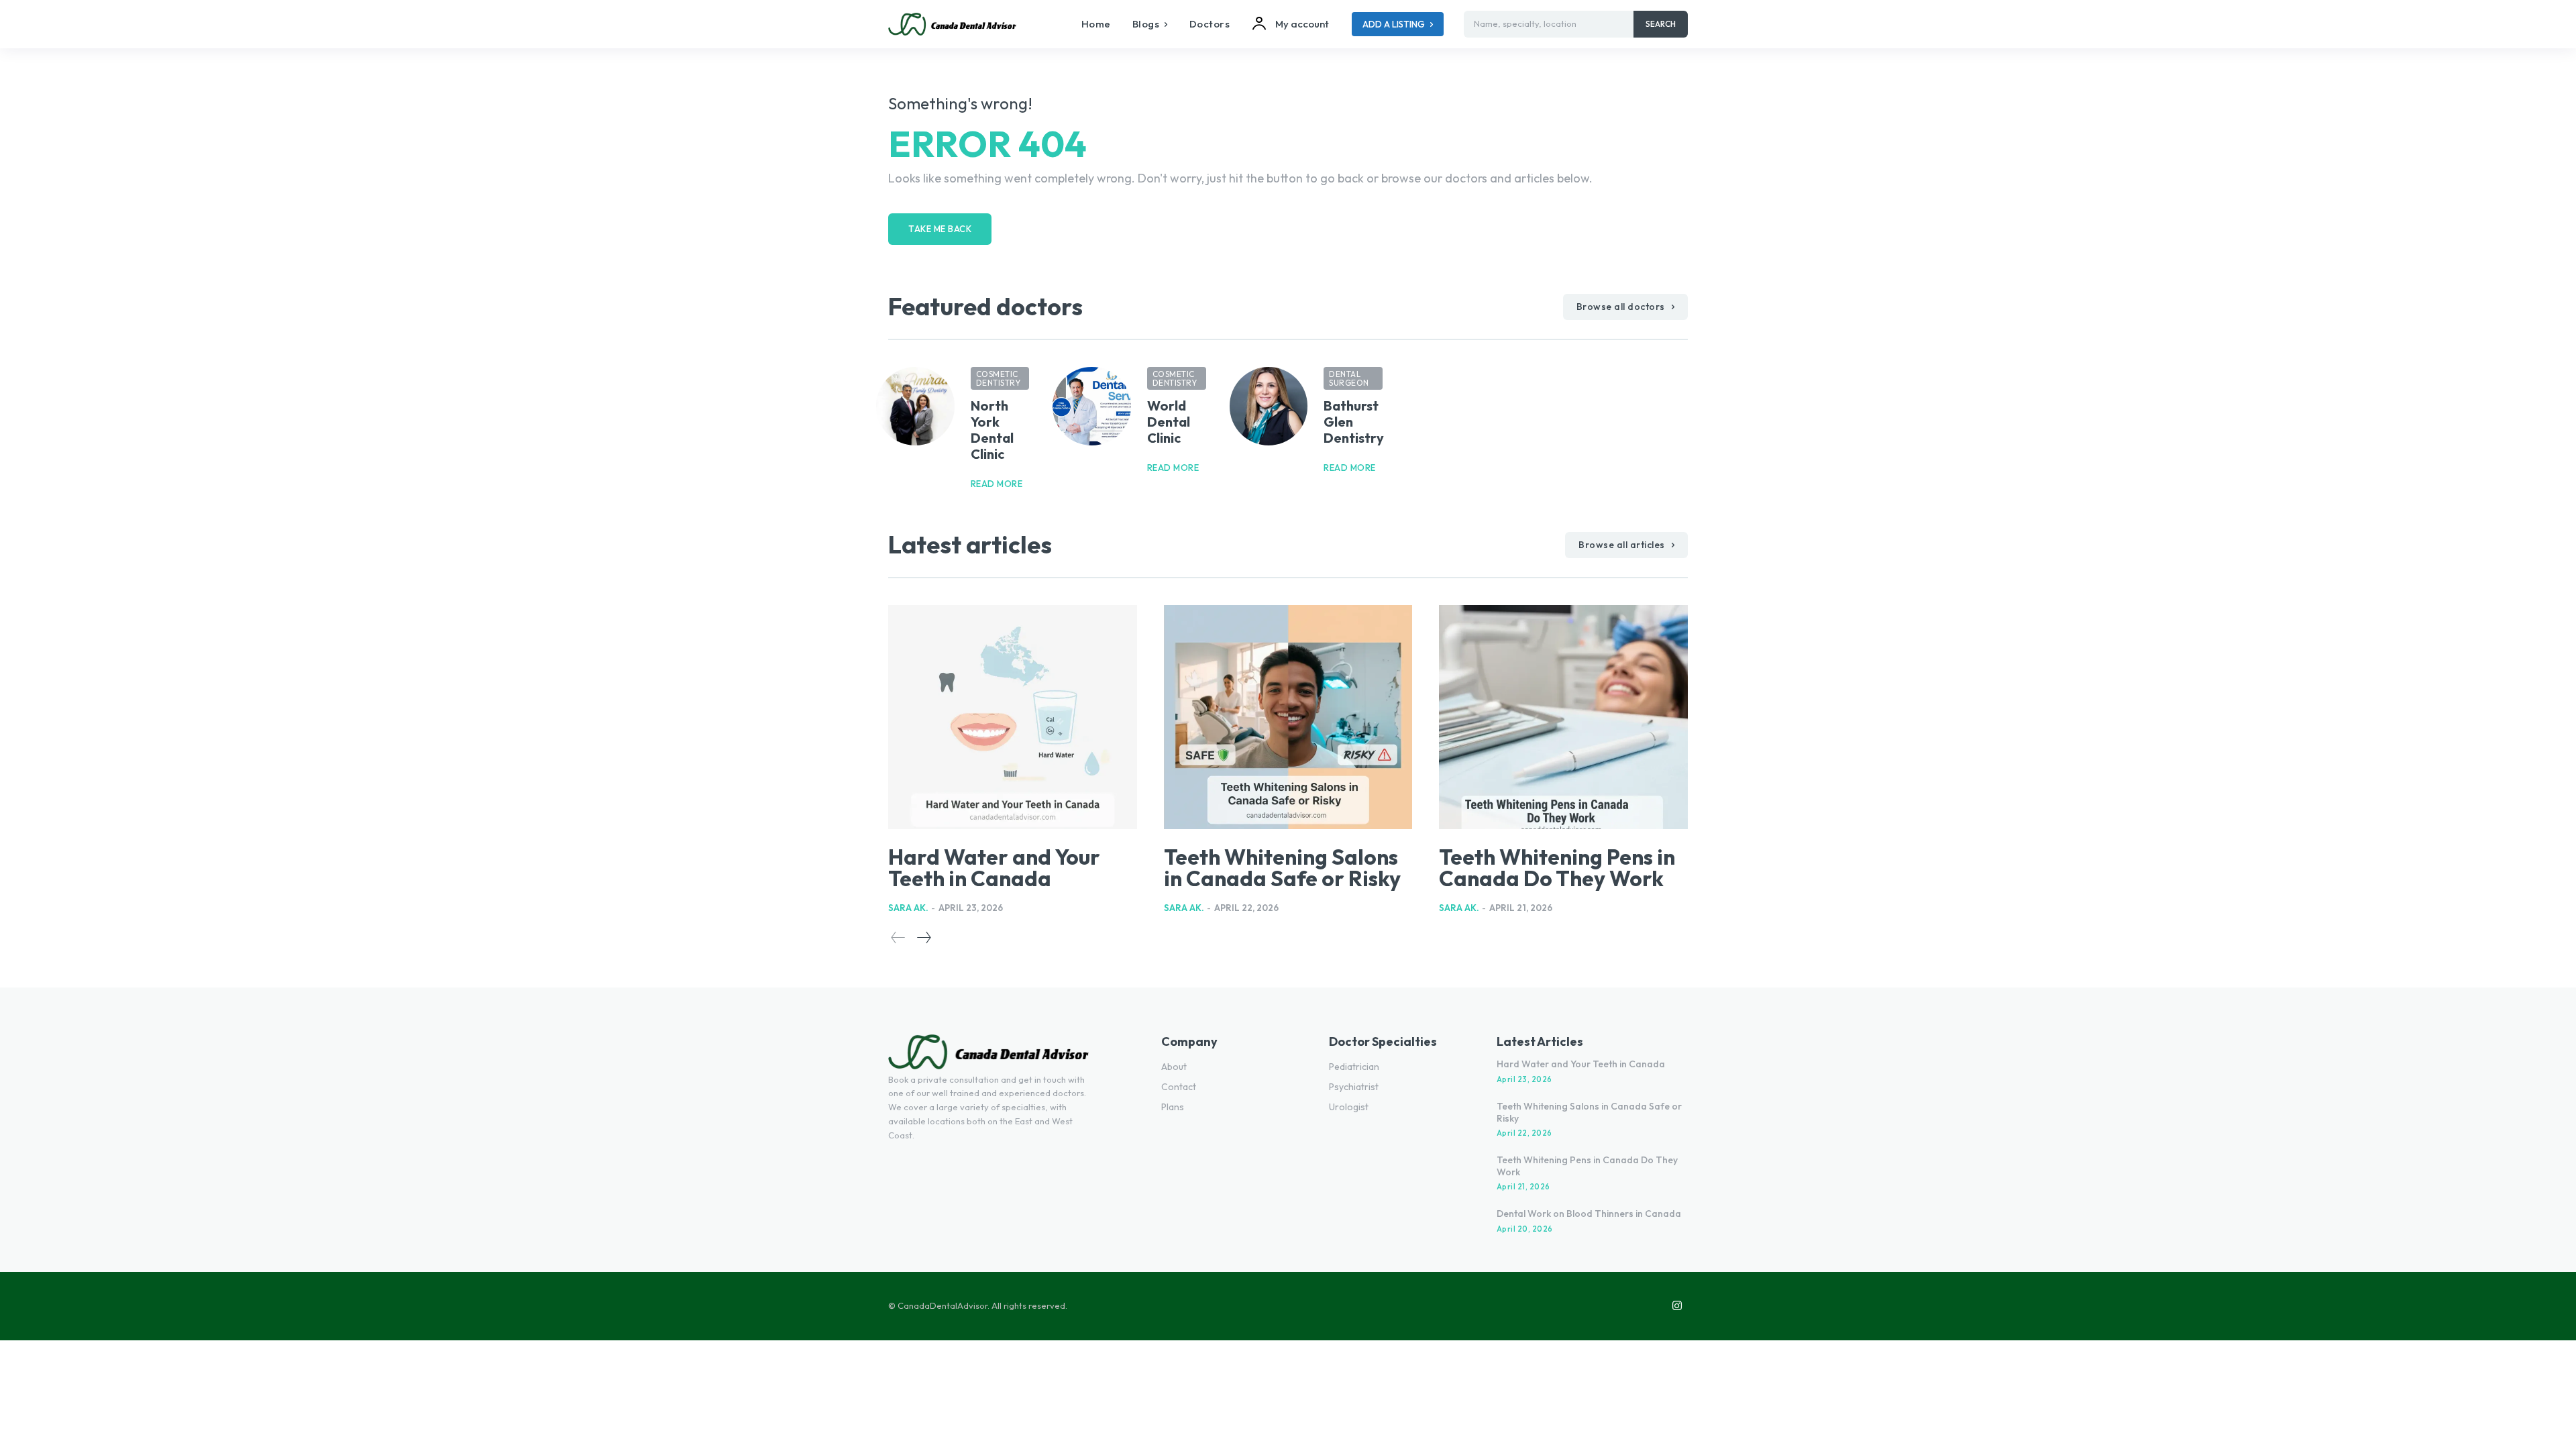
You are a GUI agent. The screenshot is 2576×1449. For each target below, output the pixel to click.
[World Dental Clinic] (1092, 406)
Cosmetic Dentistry (999, 378)
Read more (997, 484)
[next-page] (923, 937)
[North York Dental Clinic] (915, 406)
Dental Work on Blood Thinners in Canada (1589, 1214)
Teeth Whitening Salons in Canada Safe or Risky (1282, 867)
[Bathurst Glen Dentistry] (1269, 406)
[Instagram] (1677, 1306)
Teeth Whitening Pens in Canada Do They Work (1557, 867)
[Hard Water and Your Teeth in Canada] (1013, 717)
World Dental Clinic (1169, 422)
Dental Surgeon (1349, 378)
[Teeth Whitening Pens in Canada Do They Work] (1563, 717)
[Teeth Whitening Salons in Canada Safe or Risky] (1288, 717)
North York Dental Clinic (992, 430)
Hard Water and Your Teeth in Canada (994, 867)
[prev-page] (898, 937)
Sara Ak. (908, 908)
